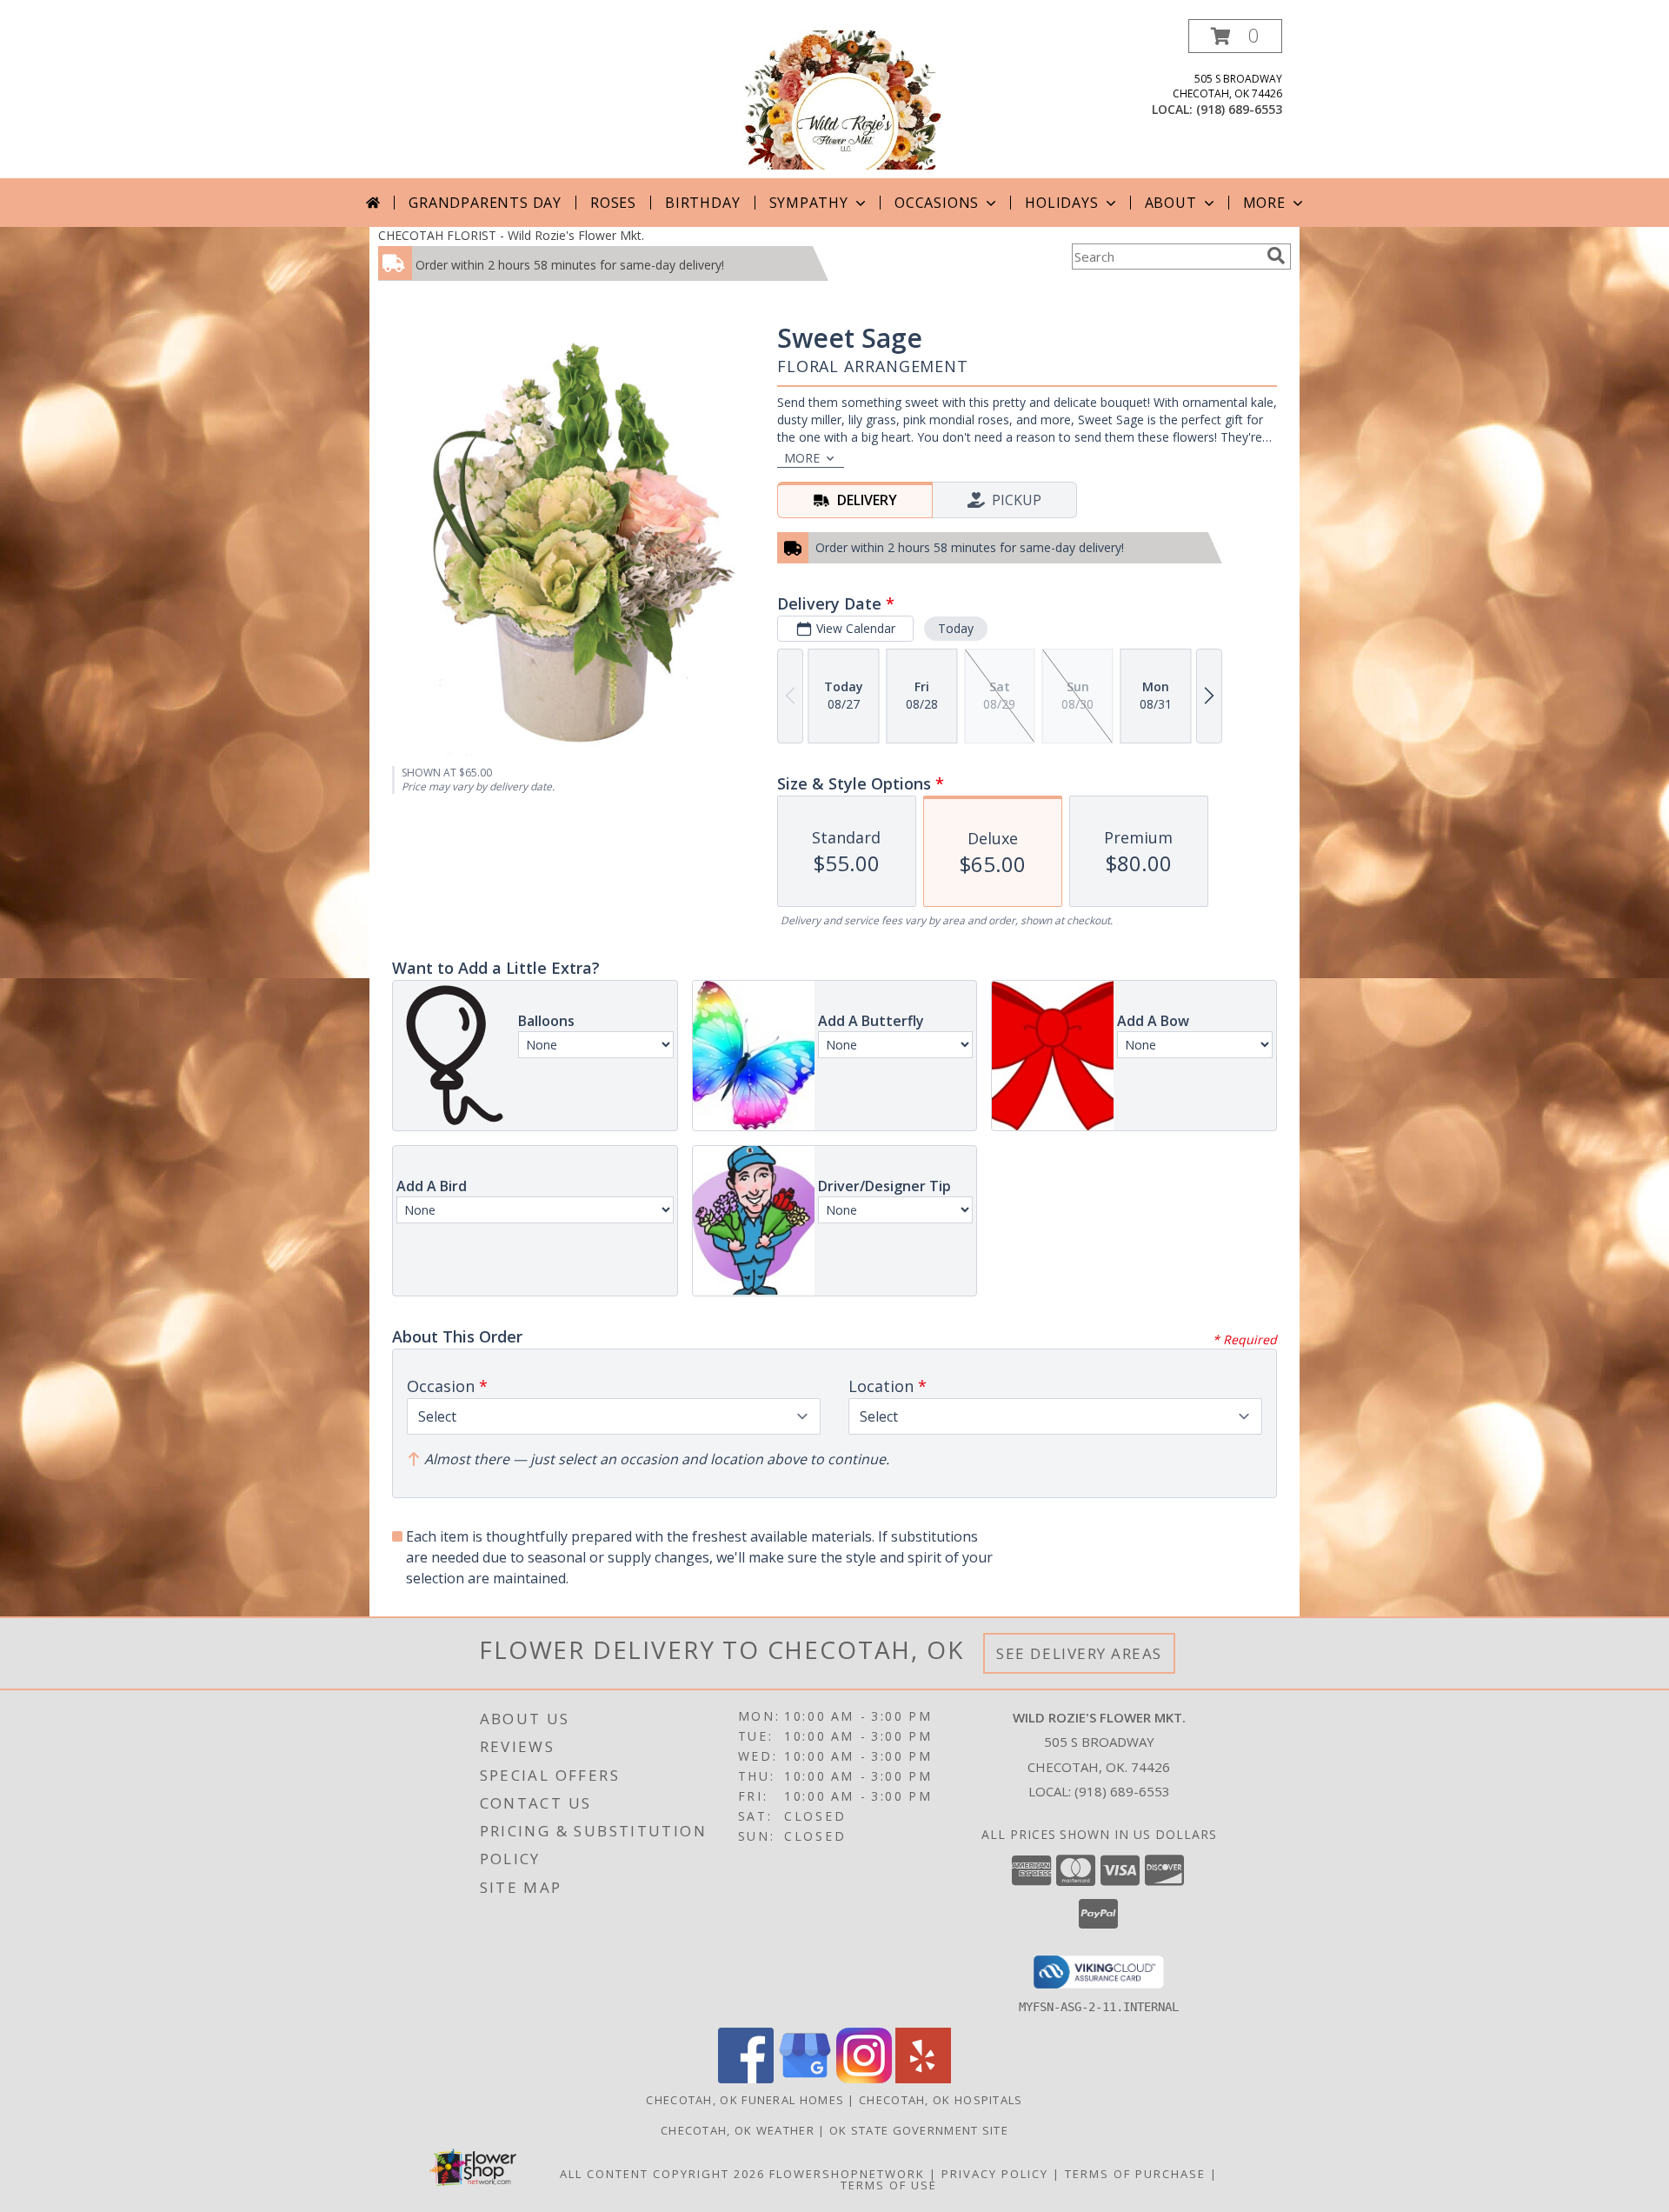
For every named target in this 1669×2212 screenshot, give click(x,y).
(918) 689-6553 (1239, 109)
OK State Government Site (919, 2130)
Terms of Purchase (1135, 2174)
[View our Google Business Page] (805, 2079)
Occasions (937, 203)
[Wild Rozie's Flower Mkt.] (834, 99)
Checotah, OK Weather (738, 2130)
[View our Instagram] (864, 2079)
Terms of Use (889, 2185)
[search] (1276, 256)
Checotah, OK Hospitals (941, 2100)
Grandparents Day (485, 203)
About (1171, 203)
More (1264, 203)
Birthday (702, 203)
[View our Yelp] (923, 2079)
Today (956, 628)
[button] (1235, 36)
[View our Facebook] (746, 2079)
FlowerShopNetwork (847, 2174)
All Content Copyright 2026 (662, 2174)
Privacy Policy (995, 2174)
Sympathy (809, 203)
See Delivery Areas (1079, 1653)
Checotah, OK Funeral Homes (745, 2100)
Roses (613, 203)
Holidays (1061, 203)
